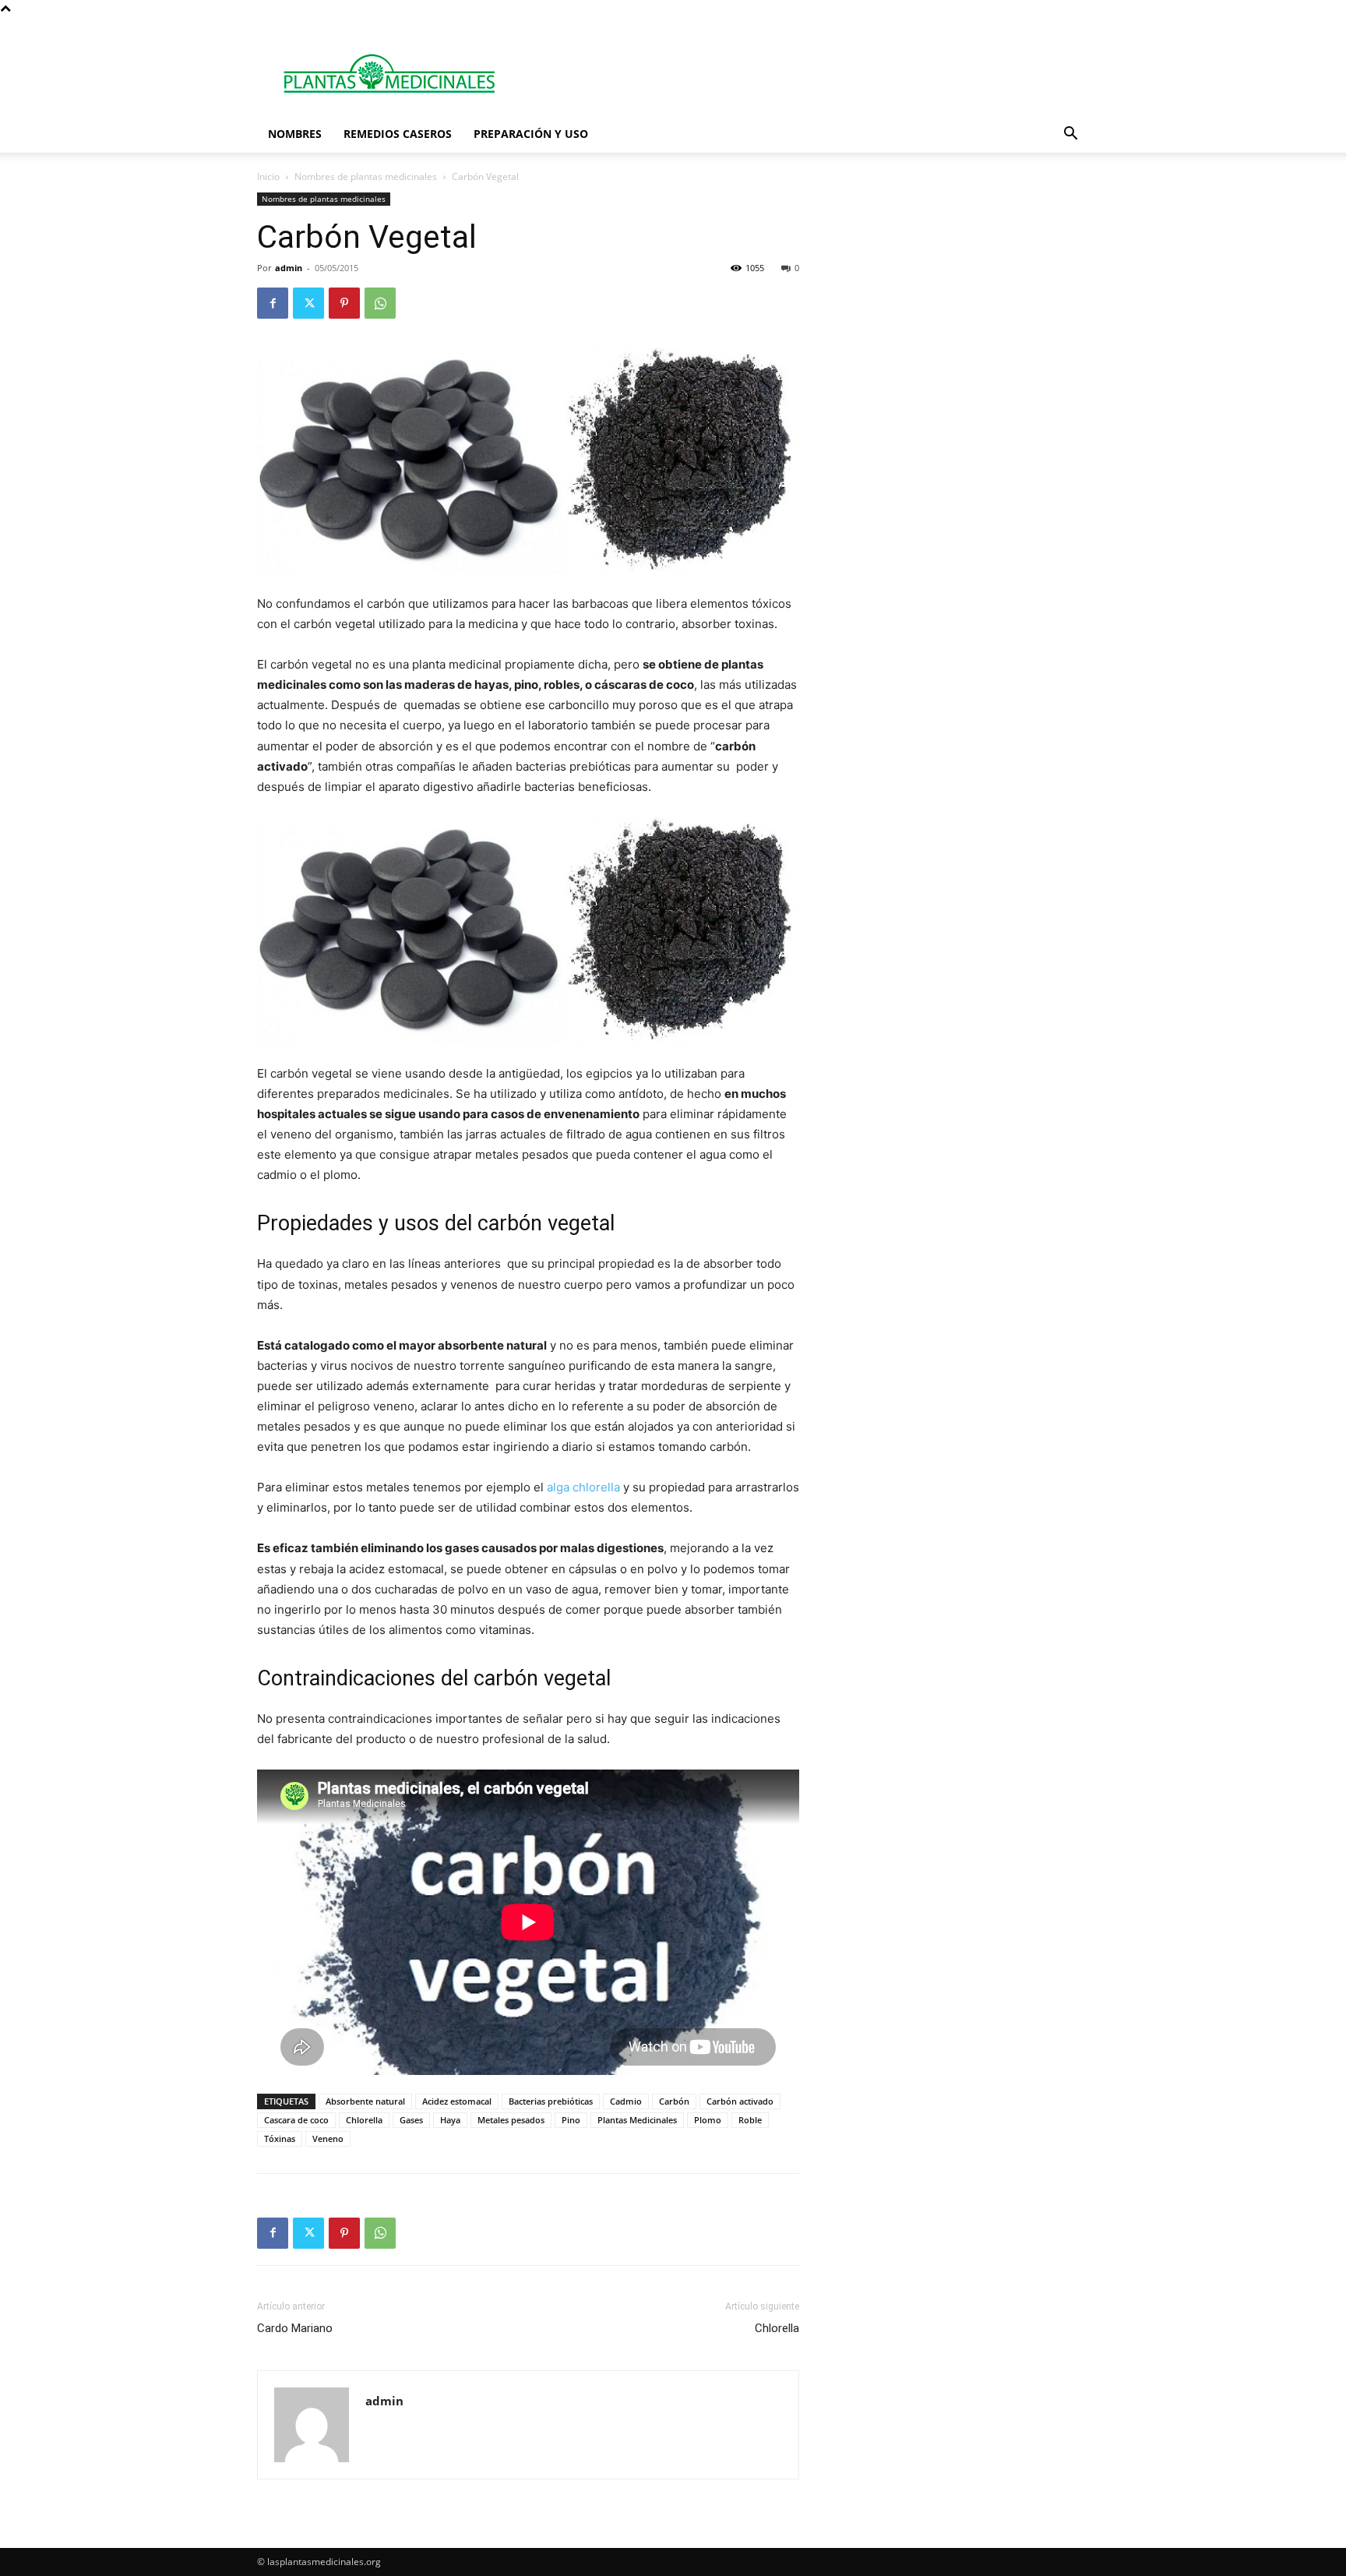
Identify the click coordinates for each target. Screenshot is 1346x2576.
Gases (411, 2120)
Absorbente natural (365, 2101)
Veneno (328, 2138)
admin (289, 268)
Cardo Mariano (295, 2328)
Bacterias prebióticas (551, 2101)
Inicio (268, 176)
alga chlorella (583, 1487)
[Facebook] (273, 303)
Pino (571, 2120)
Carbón (674, 2101)
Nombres (295, 134)
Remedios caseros (398, 134)
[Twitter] (308, 303)
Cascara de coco (296, 2120)
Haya (450, 2120)
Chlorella (364, 2120)
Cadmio (626, 2101)
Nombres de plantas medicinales (366, 176)
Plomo (708, 2120)
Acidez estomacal (457, 2101)
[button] (1070, 135)
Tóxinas (280, 2138)
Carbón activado (740, 2101)
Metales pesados (511, 2120)
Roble (750, 2120)
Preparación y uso (531, 134)
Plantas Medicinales (637, 2120)
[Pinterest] (344, 303)
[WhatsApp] (380, 303)
